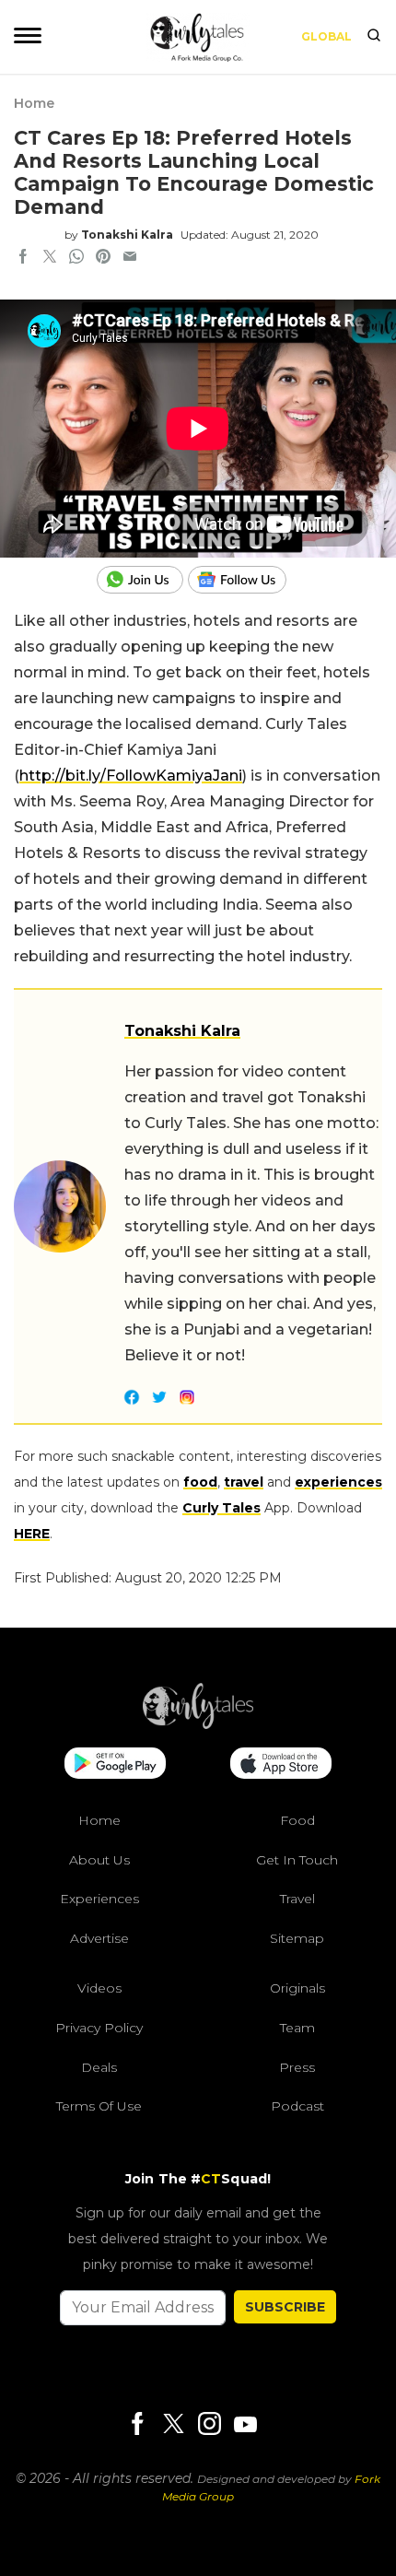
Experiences (99, 1899)
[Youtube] (245, 2424)
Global (326, 36)
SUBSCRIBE (285, 2307)
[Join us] (142, 580)
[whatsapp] (76, 258)
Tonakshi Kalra (127, 235)
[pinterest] (103, 258)
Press (297, 2067)
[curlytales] (198, 1724)
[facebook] (23, 258)
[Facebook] (137, 2425)
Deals (99, 2067)
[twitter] (50, 258)
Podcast (297, 2106)
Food (297, 1820)
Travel (297, 1899)
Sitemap (297, 1938)
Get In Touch (297, 1860)
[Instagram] (209, 2425)
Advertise (99, 1938)
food (200, 1482)
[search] (374, 37)
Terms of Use (99, 2106)
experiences (338, 1482)
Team (297, 2028)
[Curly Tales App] (115, 1765)
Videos (99, 1988)
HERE (32, 1534)
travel (244, 1482)
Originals (297, 1988)
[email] (130, 258)
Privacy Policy (99, 2028)
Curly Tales (221, 1508)
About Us (99, 1860)
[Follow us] (244, 580)
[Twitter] (173, 2425)
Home (34, 103)
